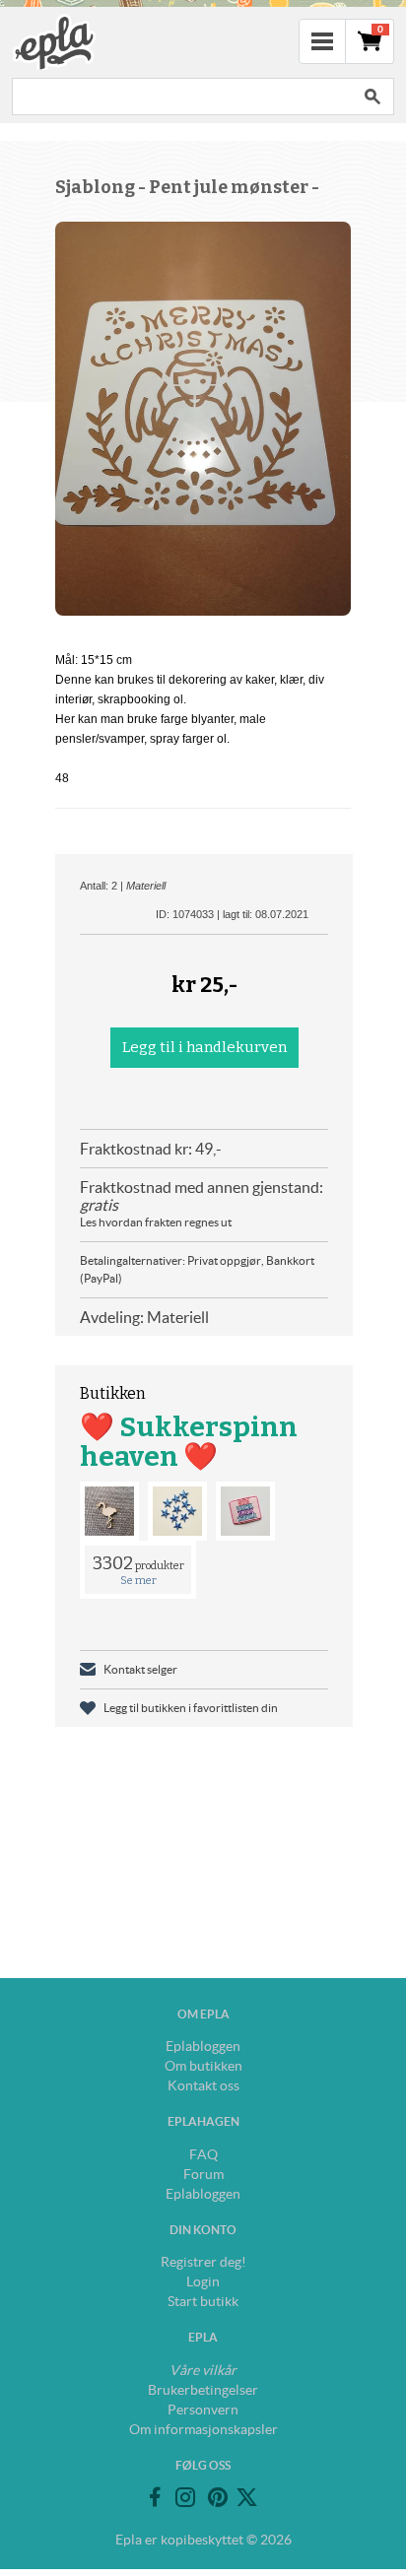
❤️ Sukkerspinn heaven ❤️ (189, 1442)
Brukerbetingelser (203, 2390)
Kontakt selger (140, 1669)
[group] (203, 419)
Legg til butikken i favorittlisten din (191, 1708)
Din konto (203, 2230)
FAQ (203, 2154)
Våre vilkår (203, 2370)
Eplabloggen (203, 2046)
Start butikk (203, 2301)
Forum (203, 2174)
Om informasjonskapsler (203, 2429)
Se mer (138, 1581)
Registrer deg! (203, 2262)
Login (203, 2281)
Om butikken (203, 2066)
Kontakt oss (203, 2085)
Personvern (203, 2410)
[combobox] (181, 97)
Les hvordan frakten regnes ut (156, 1222)
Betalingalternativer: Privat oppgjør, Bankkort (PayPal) (197, 1269)
